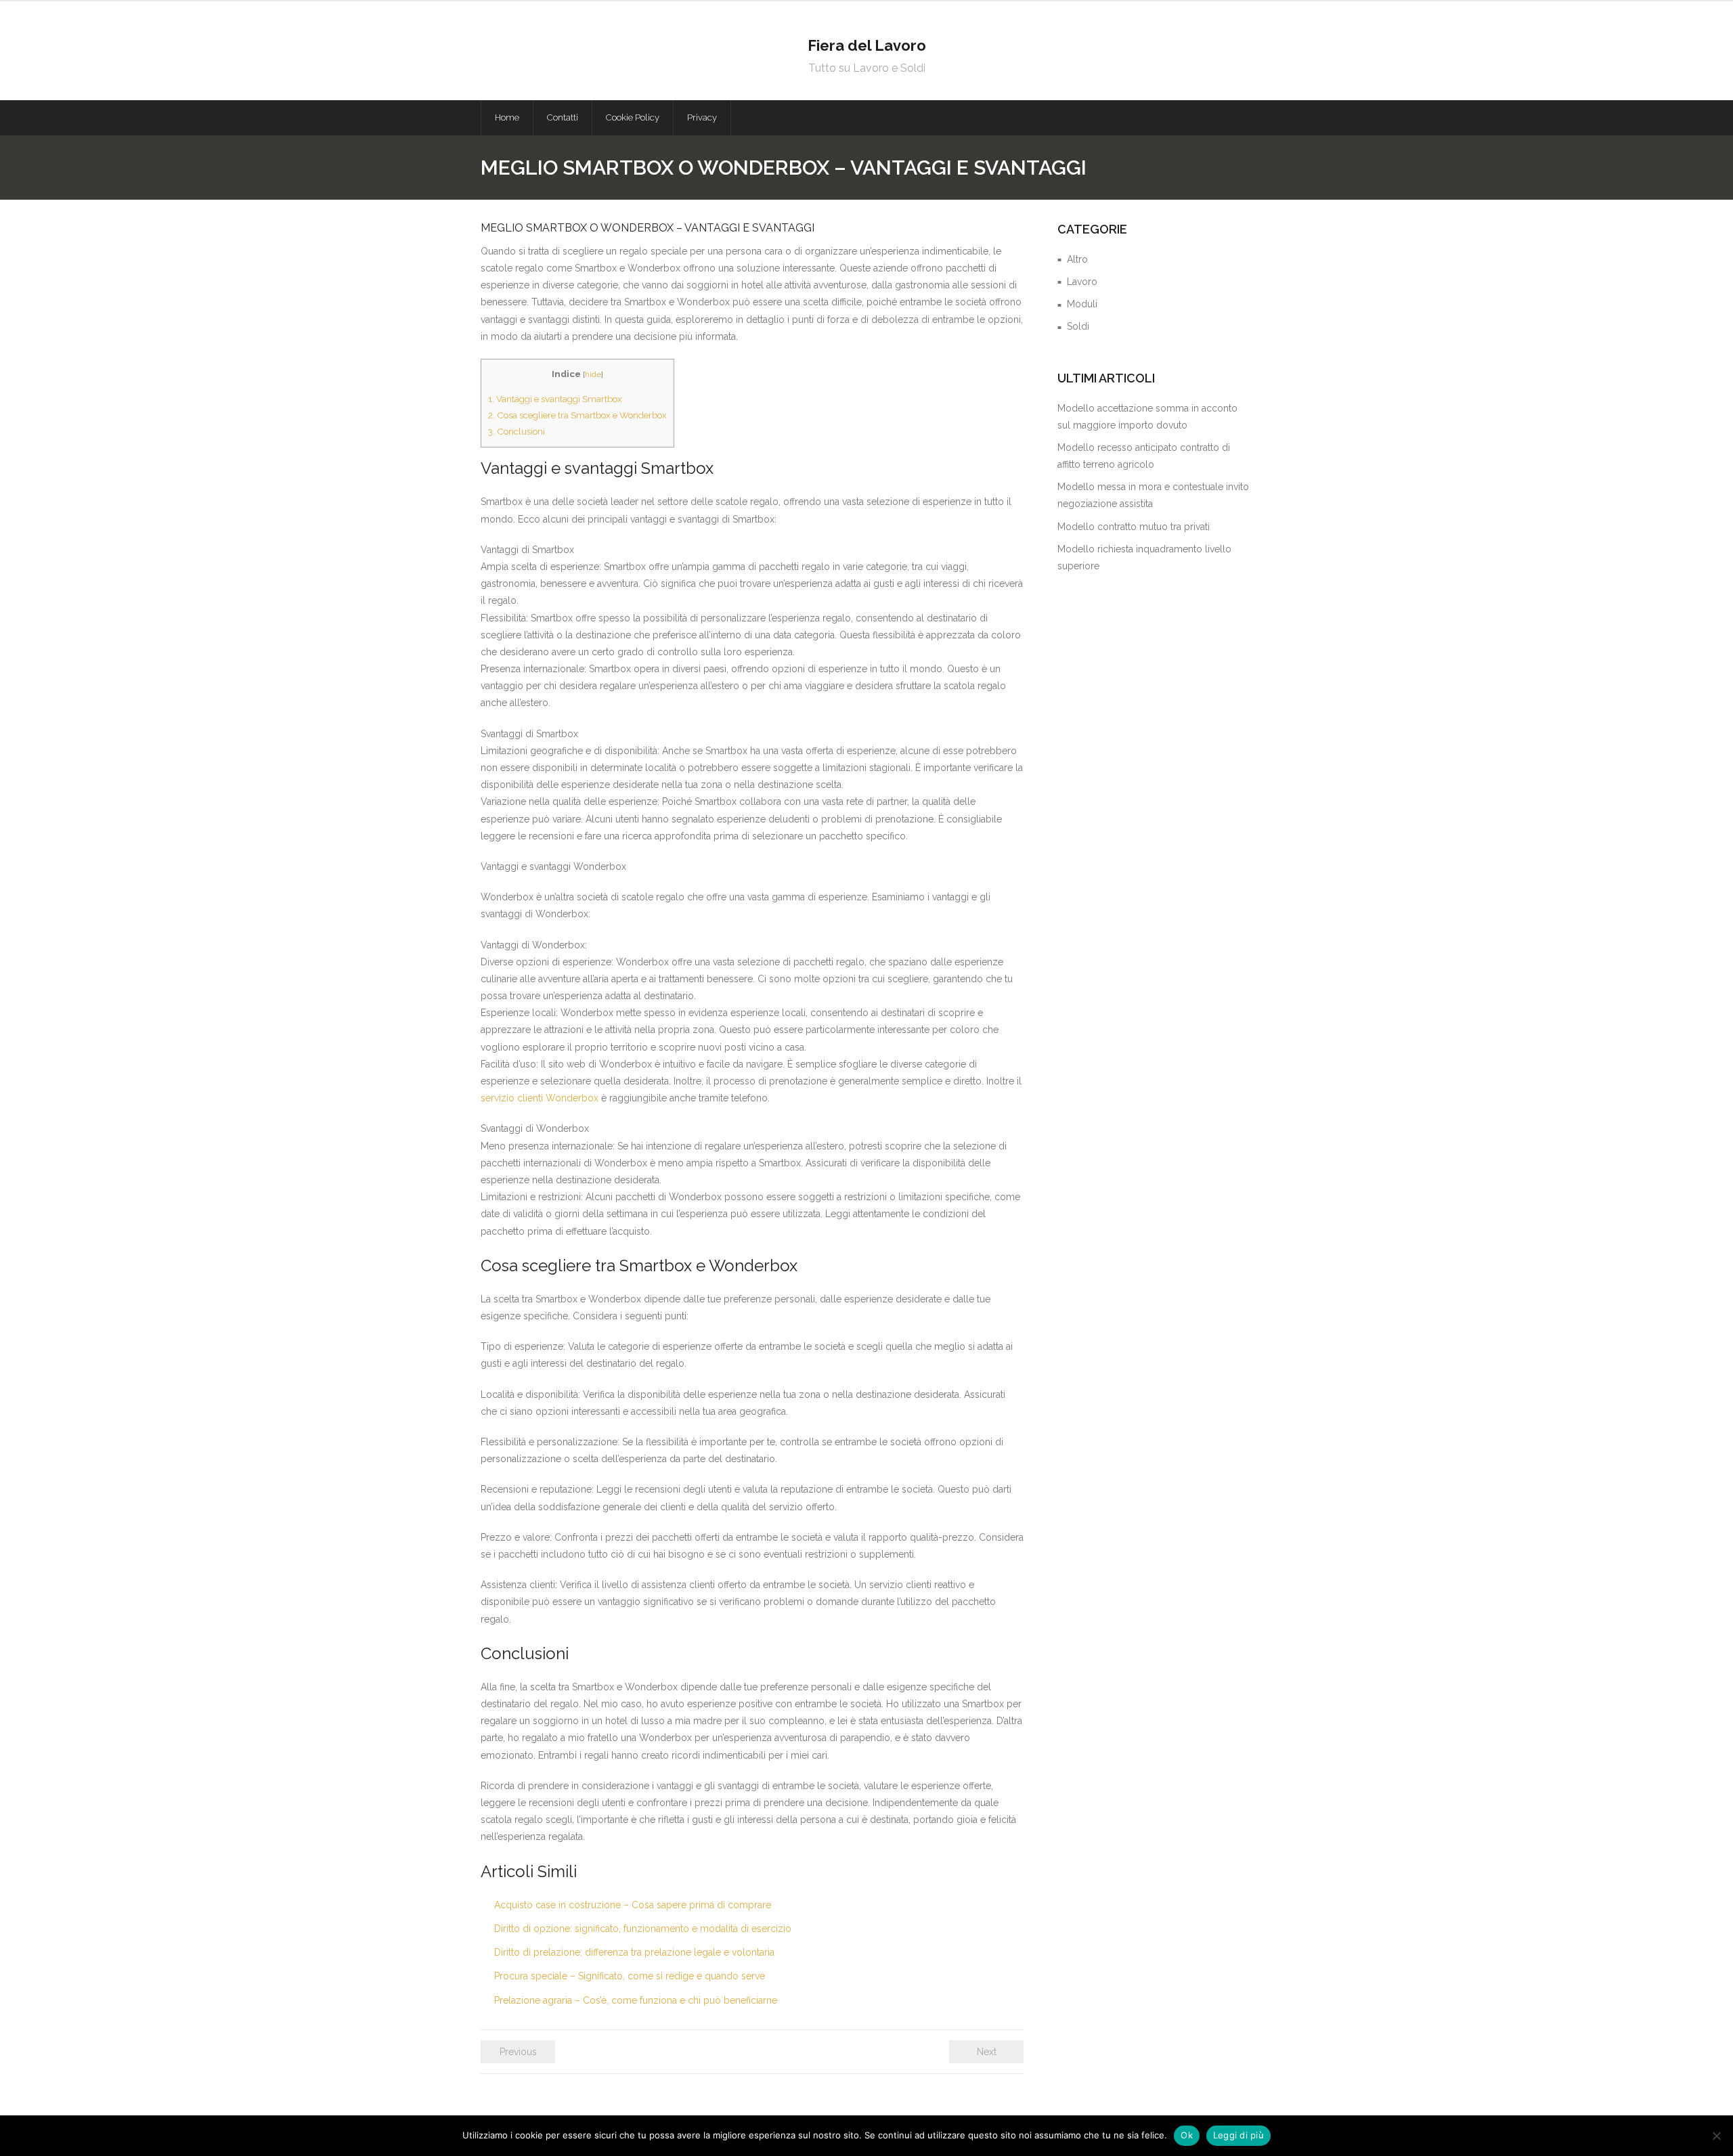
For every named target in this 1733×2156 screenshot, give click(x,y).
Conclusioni (517, 431)
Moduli (1082, 304)
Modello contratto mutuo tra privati (1134, 527)
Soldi (1078, 326)
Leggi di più (1238, 2135)
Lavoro (1082, 282)
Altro (1077, 259)
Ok (1187, 2135)
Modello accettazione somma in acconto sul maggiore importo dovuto (1147, 417)
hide (593, 374)
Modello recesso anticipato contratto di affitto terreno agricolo (1144, 456)
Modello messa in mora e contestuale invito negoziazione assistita (1153, 495)
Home (507, 117)
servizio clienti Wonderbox (540, 1098)
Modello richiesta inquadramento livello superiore (1144, 557)
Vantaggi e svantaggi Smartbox (555, 399)
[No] (1716, 2136)
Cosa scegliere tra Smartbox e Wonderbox (577, 415)
